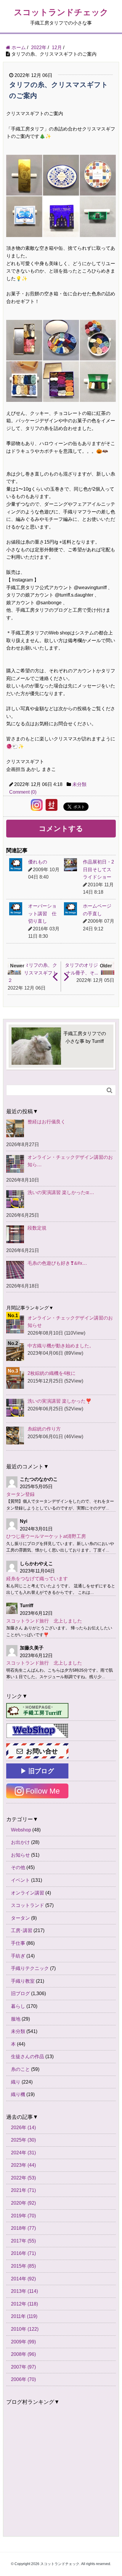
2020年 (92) (23, 2203)
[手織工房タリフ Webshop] (37, 1731)
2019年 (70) (23, 2216)
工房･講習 (22, 1930)
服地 (16, 2019)
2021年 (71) (23, 2190)
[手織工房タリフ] (37, 1711)
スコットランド (28, 1905)
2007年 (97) (23, 2367)
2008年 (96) (23, 2354)
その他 (18, 1867)
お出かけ (20, 1842)
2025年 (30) (23, 2140)
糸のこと (20, 2069)
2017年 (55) (23, 2241)
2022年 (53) (23, 2178)
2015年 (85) (23, 2266)
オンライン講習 (28, 1893)
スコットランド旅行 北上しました (44, 1621)
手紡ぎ (18, 1956)
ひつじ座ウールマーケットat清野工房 (46, 1536)
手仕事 (18, 1943)
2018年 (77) (23, 2228)
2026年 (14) (23, 2128)
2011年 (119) (24, 2316)
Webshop (21, 1830)
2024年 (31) (23, 2153)
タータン (20, 1918)
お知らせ (20, 1855)
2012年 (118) (24, 2304)
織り (16, 2082)
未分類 (79, 784)
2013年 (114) (24, 2291)
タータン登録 (20, 1494)
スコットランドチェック (61, 12)
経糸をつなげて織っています (37, 1579)
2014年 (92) (23, 2279)
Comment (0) (23, 792)
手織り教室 (23, 1981)
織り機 (18, 2094)
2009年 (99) (23, 2342)
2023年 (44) (23, 2165)
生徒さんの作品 (28, 2057)
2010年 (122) (25, 2329)
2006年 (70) (23, 2379)
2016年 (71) (23, 2253)
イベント (20, 1880)
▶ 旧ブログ (37, 1771)
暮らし (18, 2006)
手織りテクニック (30, 1968)
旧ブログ (20, 1993)
